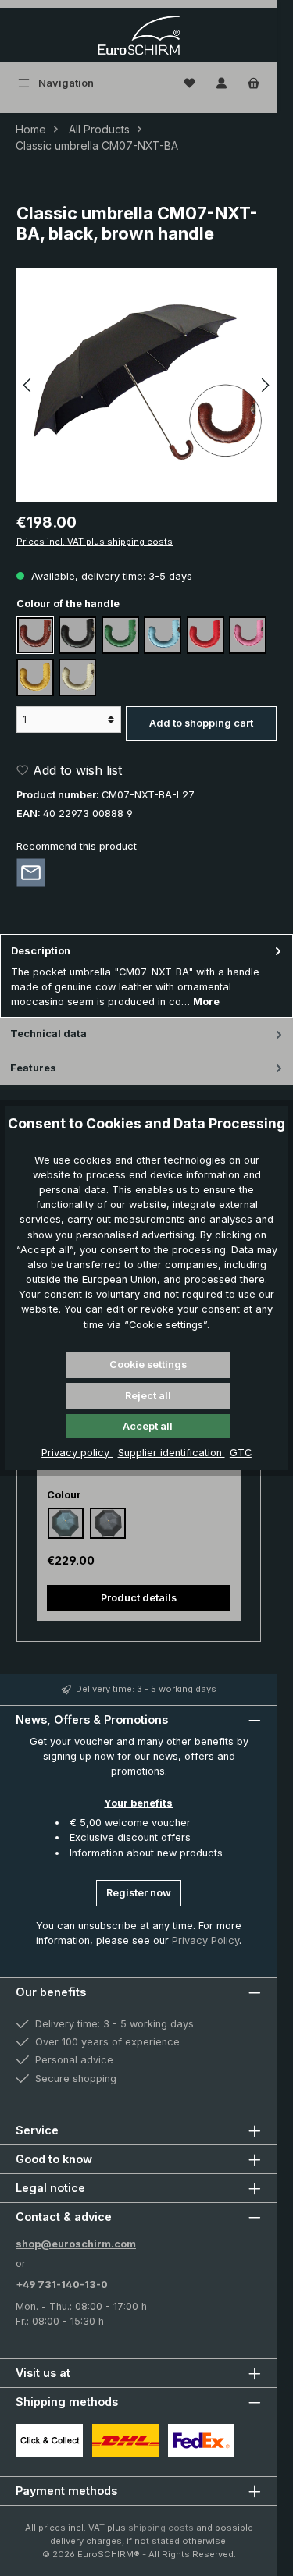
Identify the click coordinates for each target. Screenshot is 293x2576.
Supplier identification (172, 1453)
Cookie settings (148, 1364)
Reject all (148, 1396)
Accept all (148, 1426)
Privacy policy (77, 1453)
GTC (241, 1453)
